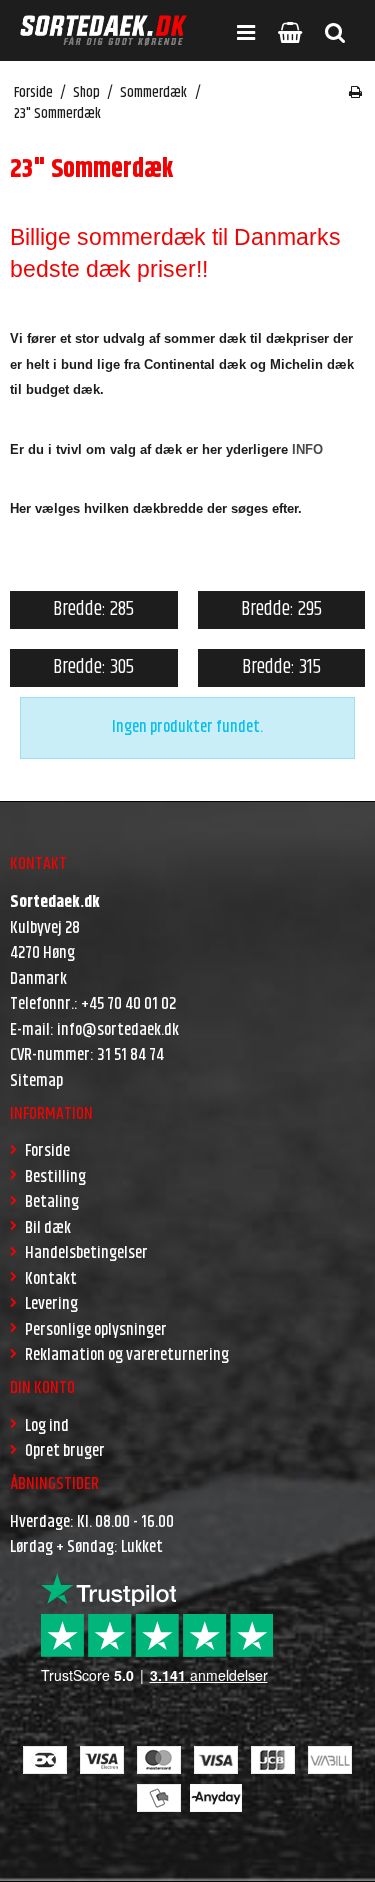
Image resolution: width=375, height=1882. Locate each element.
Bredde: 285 (93, 609)
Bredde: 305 (93, 667)
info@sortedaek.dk (118, 1030)
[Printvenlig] (355, 93)
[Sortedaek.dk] (104, 30)
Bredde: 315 (281, 667)
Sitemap (36, 1081)
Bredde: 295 (281, 609)
